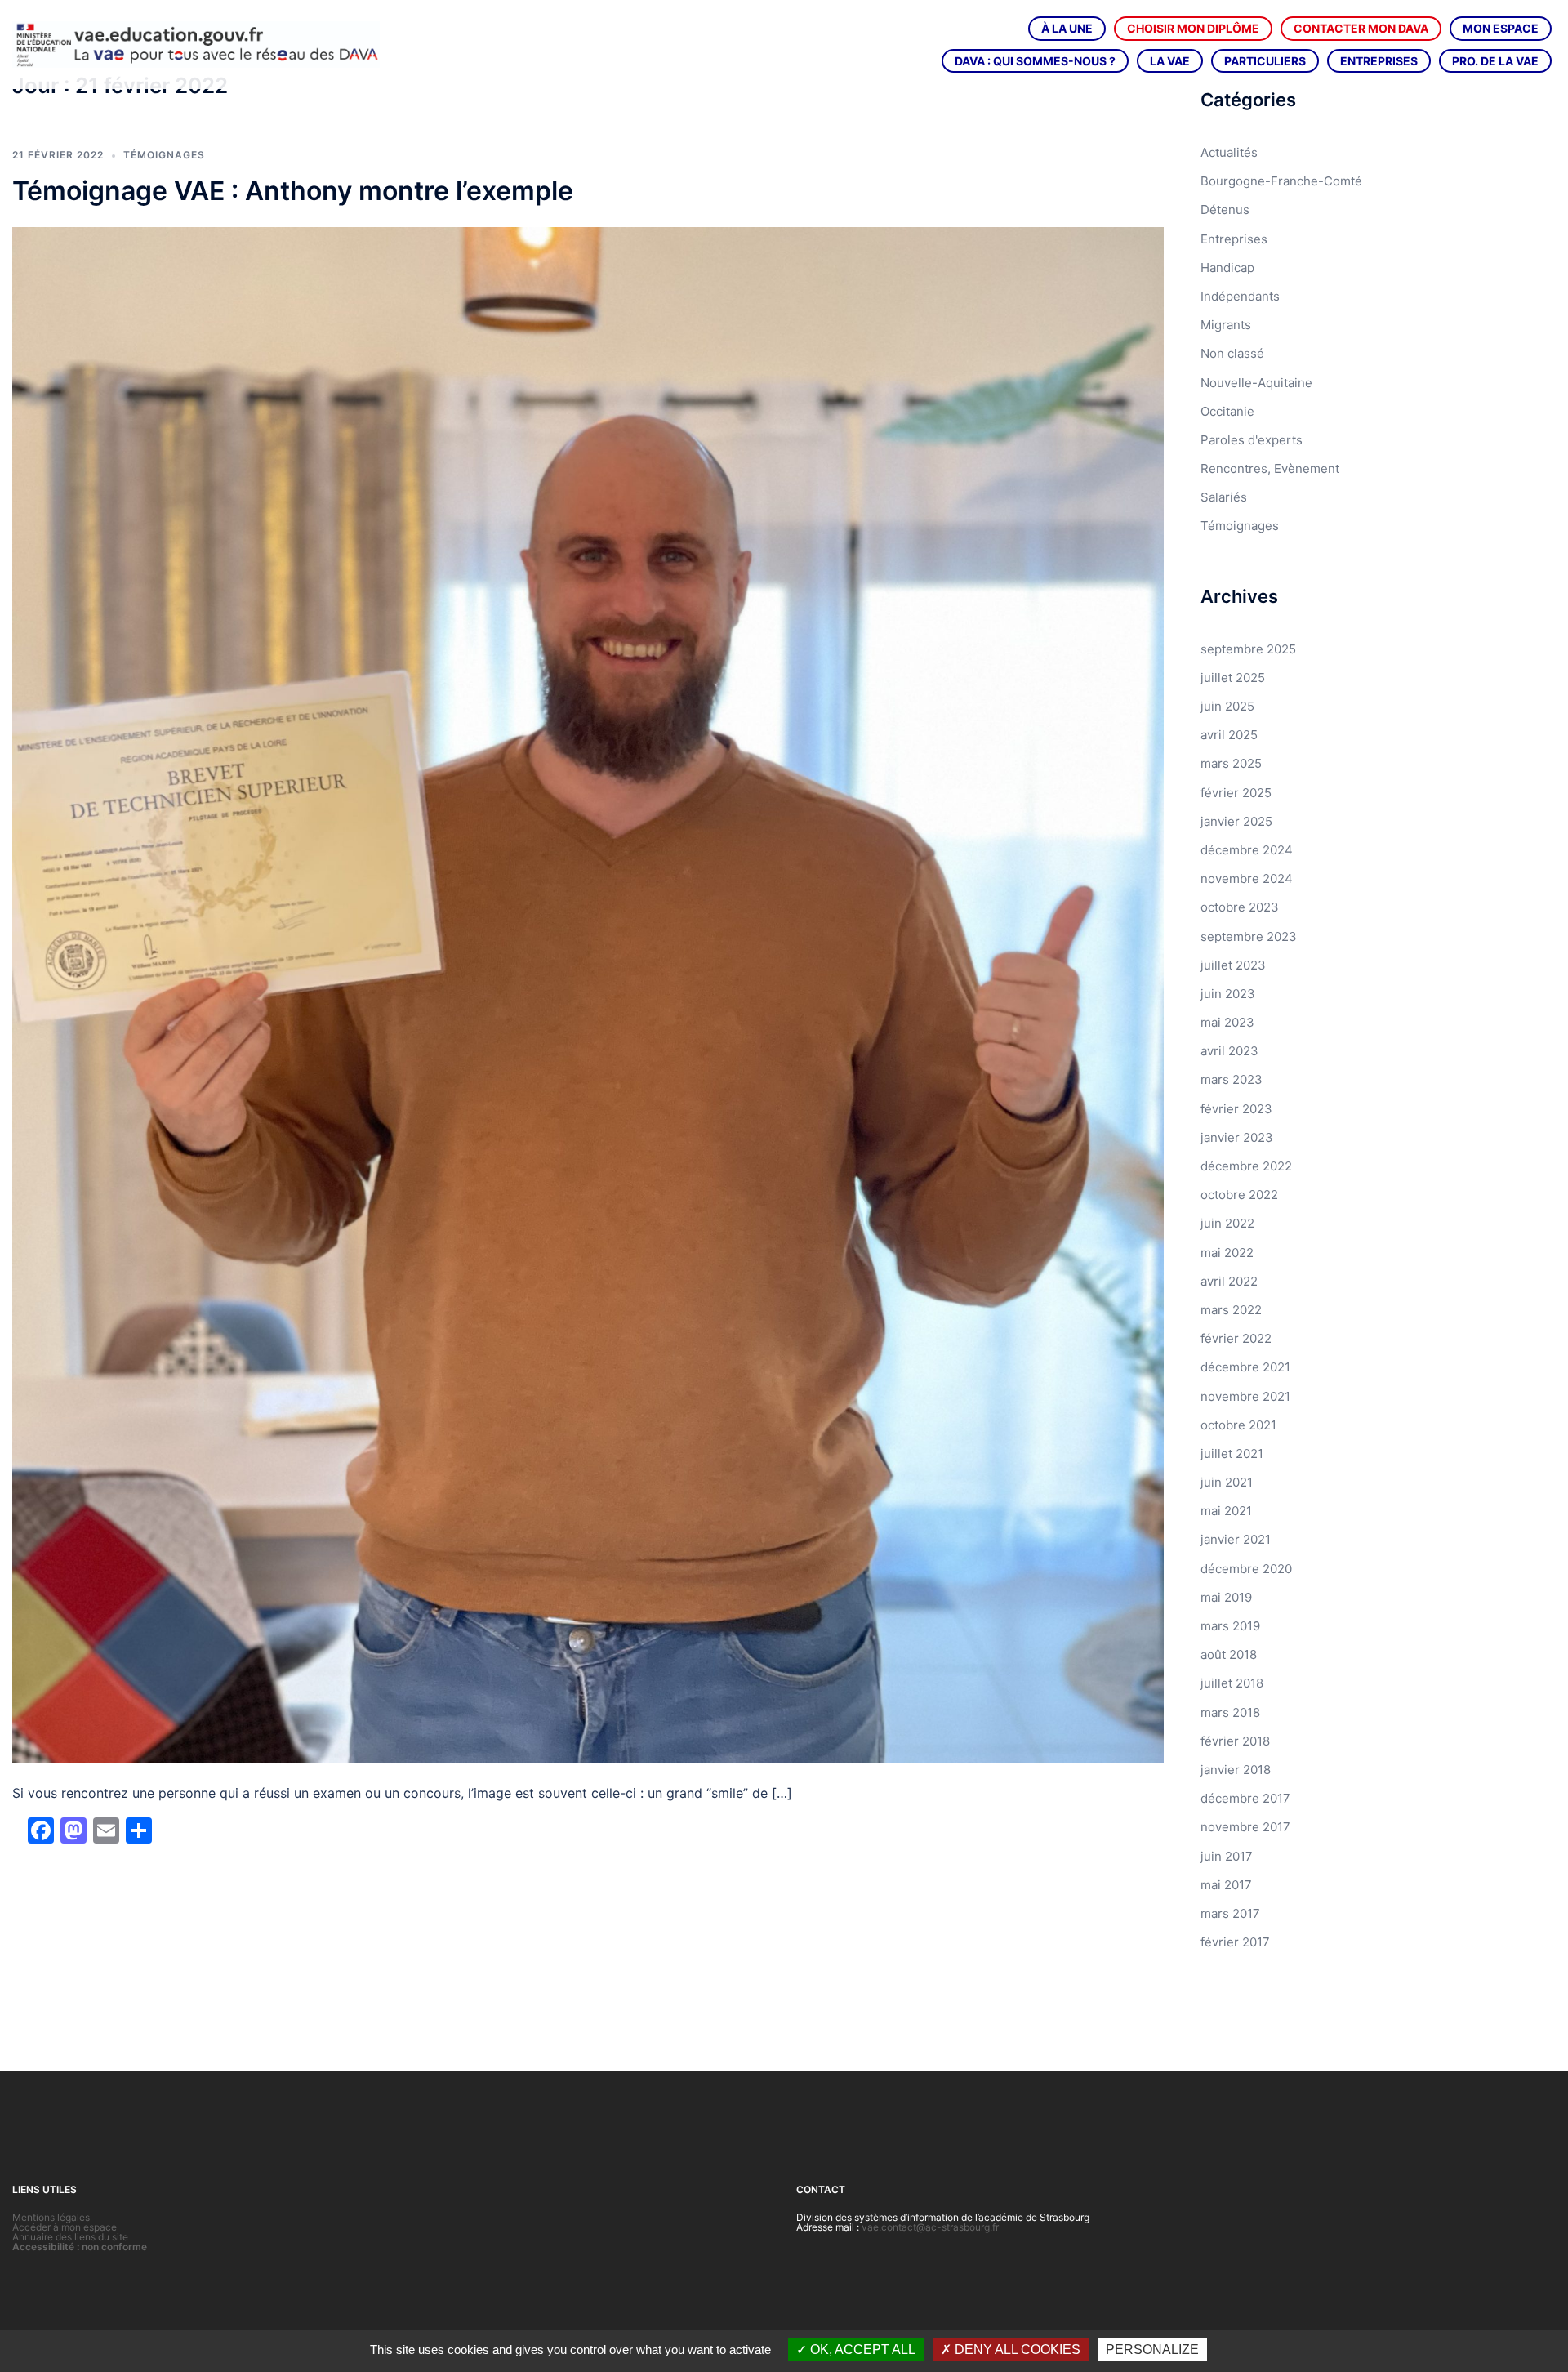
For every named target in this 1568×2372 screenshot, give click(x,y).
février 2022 (1236, 1338)
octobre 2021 (1238, 1425)
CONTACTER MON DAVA (1361, 28)
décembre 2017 (1245, 1798)
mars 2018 (1230, 1712)
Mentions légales (51, 2217)
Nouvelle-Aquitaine (1256, 383)
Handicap (1227, 268)
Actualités (1229, 152)
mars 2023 (1232, 1079)
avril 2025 (1229, 735)
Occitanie (1227, 411)
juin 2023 (1228, 994)
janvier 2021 (1236, 1539)
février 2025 (1236, 793)
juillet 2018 (1232, 1683)
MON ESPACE (1501, 28)
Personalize (1152, 2350)
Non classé (1232, 353)
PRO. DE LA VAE (1495, 61)
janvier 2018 (1236, 1770)
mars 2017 (1230, 1913)
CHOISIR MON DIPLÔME (1193, 28)
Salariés (1224, 497)
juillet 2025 (1233, 678)
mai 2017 (1226, 1885)
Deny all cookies (1016, 2350)
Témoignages (164, 155)
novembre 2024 (1247, 878)
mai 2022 (1227, 1253)
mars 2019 (1230, 1626)
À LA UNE (1067, 28)
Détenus (1225, 210)
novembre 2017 (1245, 1827)
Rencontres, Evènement (1270, 468)
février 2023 (1236, 1109)
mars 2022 (1231, 1310)
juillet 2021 (1232, 1454)
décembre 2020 (1246, 1569)
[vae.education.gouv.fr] (196, 44)
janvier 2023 (1237, 1137)
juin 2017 (1227, 1856)
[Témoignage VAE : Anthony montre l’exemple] (588, 994)
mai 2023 (1227, 1022)
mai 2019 (1226, 1597)
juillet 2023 (1233, 965)
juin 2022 (1227, 1223)
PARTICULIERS (1265, 61)
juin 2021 (1227, 1482)
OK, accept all (861, 2350)
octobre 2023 (1240, 907)
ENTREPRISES (1379, 61)
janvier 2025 (1236, 821)
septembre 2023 (1249, 936)
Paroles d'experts (1252, 440)
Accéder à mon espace (65, 2227)
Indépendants (1240, 296)
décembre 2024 (1247, 850)
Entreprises (1234, 239)
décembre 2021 (1245, 1367)
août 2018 (1229, 1654)
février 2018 (1235, 1741)
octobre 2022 (1239, 1195)
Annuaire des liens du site (70, 2237)
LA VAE (1170, 61)
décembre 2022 (1246, 1166)
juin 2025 (1227, 706)
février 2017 (1235, 1942)
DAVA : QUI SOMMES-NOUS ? (1035, 61)
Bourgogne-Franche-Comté (1281, 181)
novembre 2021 (1245, 1396)
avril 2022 (1229, 1281)
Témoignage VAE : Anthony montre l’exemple (293, 191)
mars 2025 (1231, 763)
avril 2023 (1229, 1051)
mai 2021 (1226, 1511)
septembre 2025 (1248, 649)
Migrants (1226, 325)
